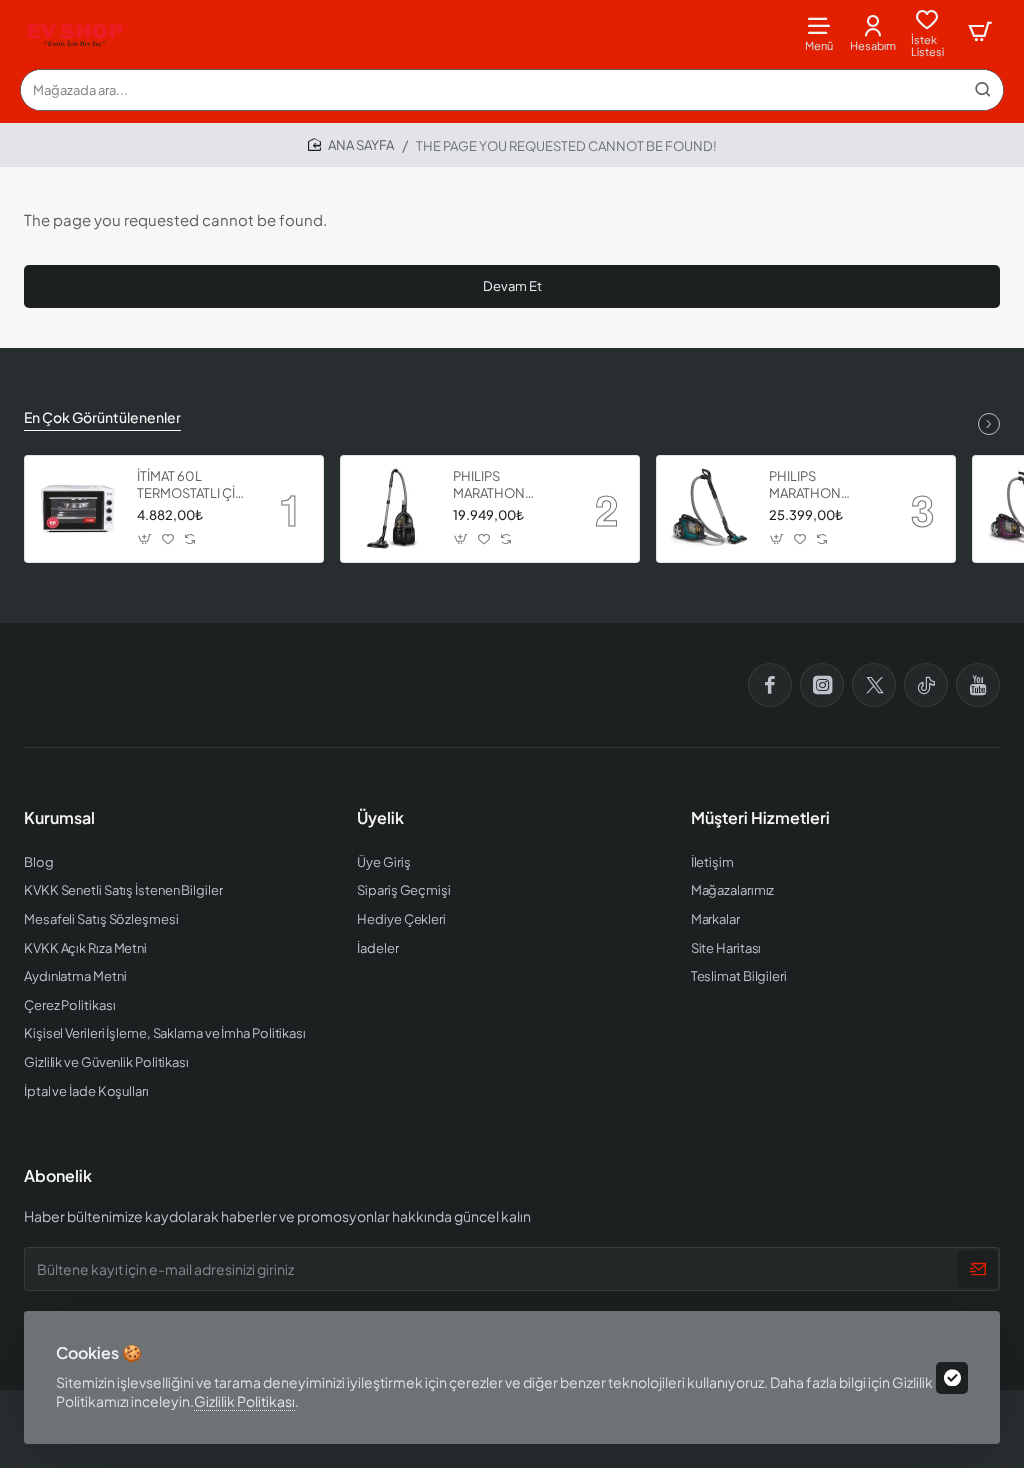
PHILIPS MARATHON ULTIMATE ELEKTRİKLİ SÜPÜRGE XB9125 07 (507, 485)
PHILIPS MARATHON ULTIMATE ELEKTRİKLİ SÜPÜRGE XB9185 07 (823, 485)
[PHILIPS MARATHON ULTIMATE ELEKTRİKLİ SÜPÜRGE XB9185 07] (710, 509)
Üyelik (380, 818)
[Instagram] (822, 685)
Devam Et (512, 286)
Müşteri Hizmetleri (760, 818)
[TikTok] (926, 685)
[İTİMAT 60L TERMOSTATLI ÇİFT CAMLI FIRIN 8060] (78, 509)
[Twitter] (874, 685)
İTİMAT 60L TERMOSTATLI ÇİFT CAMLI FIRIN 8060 (193, 485)
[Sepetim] (980, 32)
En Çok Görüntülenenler (102, 417)
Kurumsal (59, 818)
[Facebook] (770, 685)
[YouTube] (978, 685)
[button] (145, 539)
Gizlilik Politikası (244, 1401)
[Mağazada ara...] (983, 90)
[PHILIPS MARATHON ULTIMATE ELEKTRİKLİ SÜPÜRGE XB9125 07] (394, 509)
